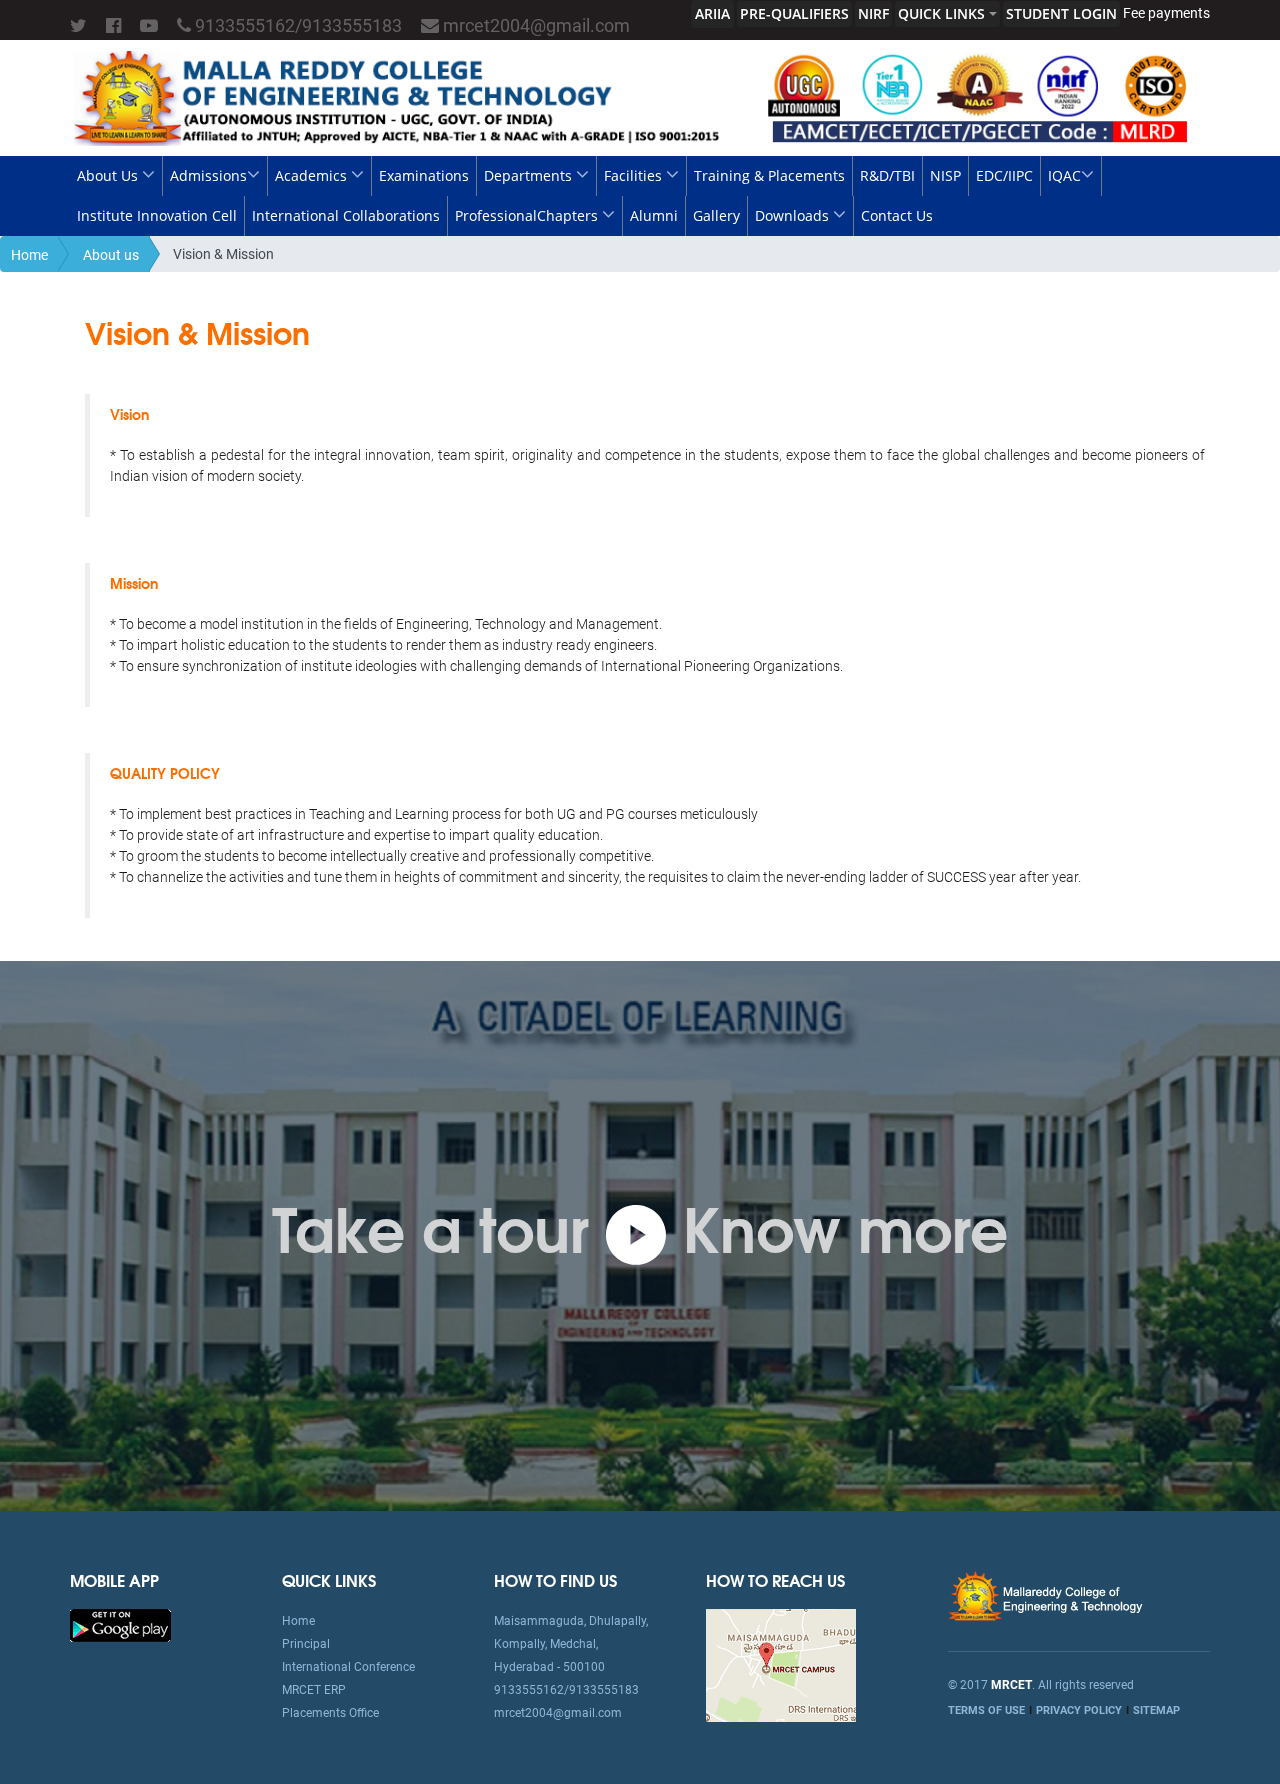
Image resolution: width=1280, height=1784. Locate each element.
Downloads (794, 215)
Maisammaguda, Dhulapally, (571, 1621)
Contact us (897, 215)
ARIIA (712, 13)
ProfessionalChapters (528, 215)
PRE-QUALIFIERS (794, 13)
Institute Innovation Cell (157, 215)
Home (29, 255)
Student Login (1061, 13)
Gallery (716, 215)
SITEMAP (1156, 1710)
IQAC (1064, 175)
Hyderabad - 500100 (549, 1667)
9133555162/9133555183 (296, 25)
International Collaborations (346, 215)
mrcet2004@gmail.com (534, 25)
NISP (945, 175)
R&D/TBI (887, 175)
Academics (313, 175)
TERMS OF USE (986, 1710)
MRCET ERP (314, 1690)
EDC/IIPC (1004, 175)
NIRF (873, 13)
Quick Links (943, 13)
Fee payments (1166, 13)
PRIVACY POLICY (1079, 1710)
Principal (306, 1644)
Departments (530, 175)
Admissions (208, 175)
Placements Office (330, 1713)
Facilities (635, 175)
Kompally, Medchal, (546, 1644)
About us (109, 175)
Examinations (424, 175)
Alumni (654, 215)
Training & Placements (769, 175)
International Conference (348, 1667)
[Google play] (120, 1624)
